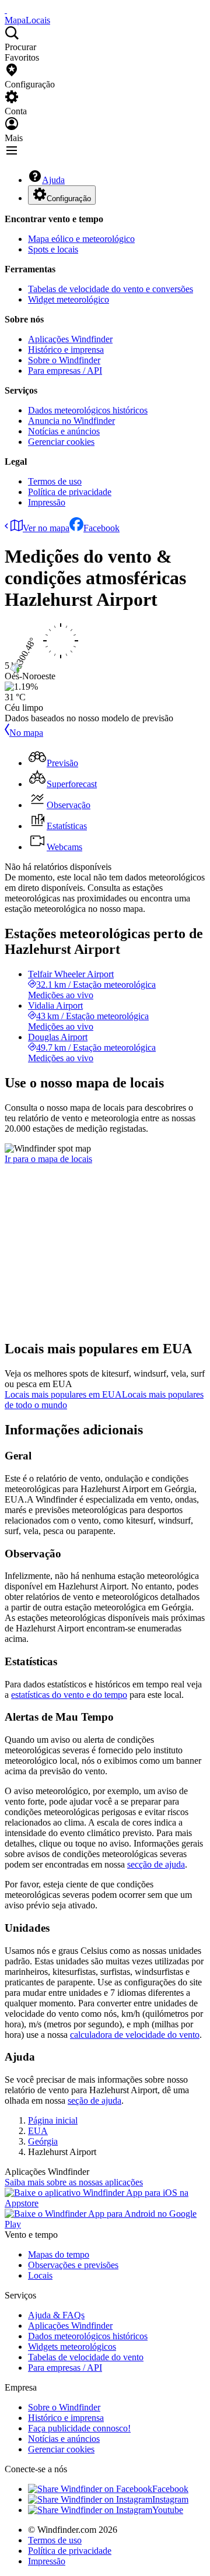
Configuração (69, 199)
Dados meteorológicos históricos (88, 410)
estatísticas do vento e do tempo (69, 1695)
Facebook (101, 528)
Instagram (170, 2499)
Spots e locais (53, 249)
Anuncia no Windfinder (71, 421)
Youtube (168, 2510)
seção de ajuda (94, 2101)
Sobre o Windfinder (64, 360)
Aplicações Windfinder (70, 339)
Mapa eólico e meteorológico (81, 239)
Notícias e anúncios (64, 431)
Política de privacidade (70, 492)
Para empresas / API (65, 371)
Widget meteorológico (69, 299)
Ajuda (53, 180)
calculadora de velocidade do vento (135, 2035)
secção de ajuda (156, 1864)
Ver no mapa (46, 528)
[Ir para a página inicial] (6, 10)
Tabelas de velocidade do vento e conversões (111, 289)
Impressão (47, 502)
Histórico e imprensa (66, 350)
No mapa (26, 733)
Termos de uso (55, 481)
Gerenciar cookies (61, 442)
